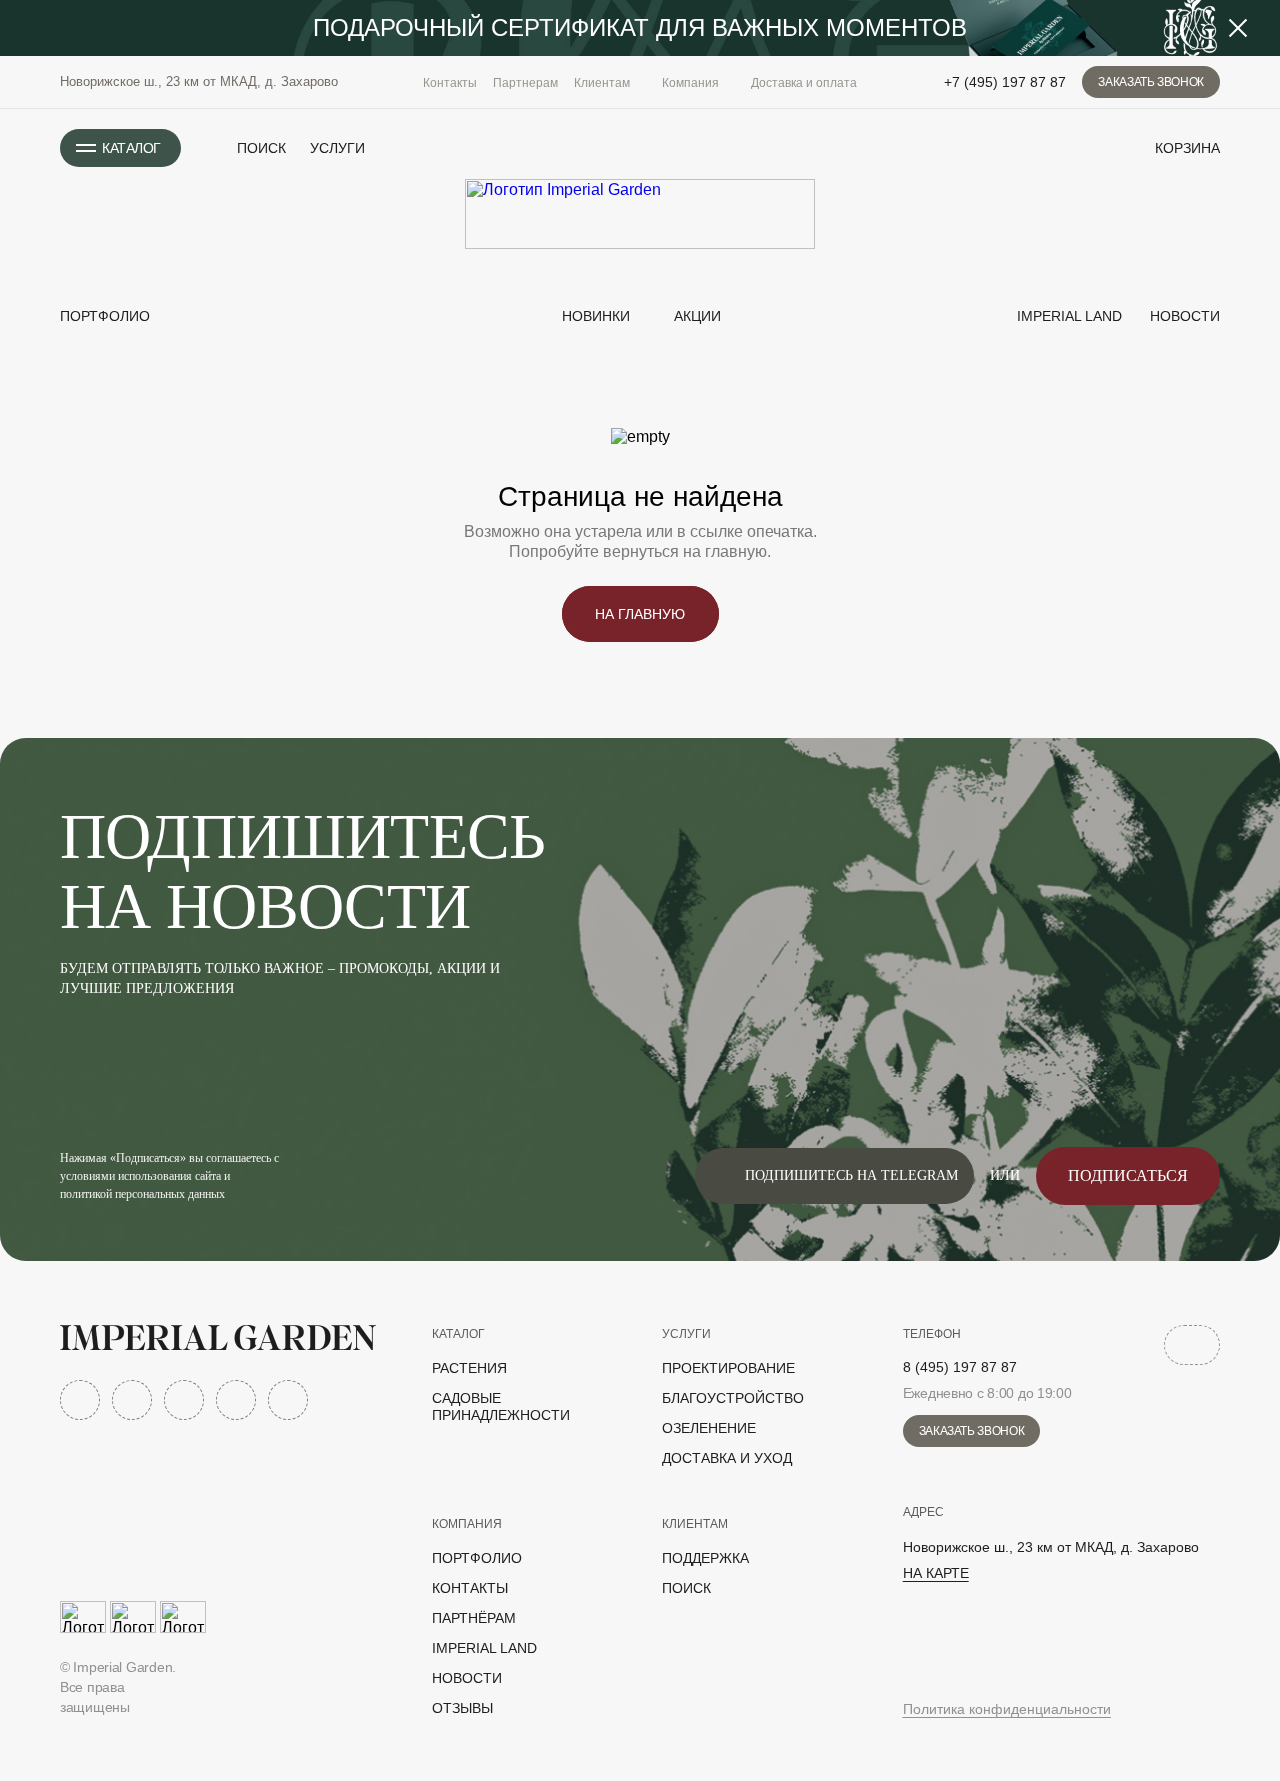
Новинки (594, 316)
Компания (467, 1524)
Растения (469, 1368)
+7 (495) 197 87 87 (1005, 82)
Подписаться (1128, 1175)
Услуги (337, 148)
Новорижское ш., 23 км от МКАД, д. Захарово (199, 81)
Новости (1183, 316)
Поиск (686, 1588)
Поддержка (705, 1558)
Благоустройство (733, 1398)
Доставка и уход (727, 1458)
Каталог (458, 1334)
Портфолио (105, 316)
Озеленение (709, 1428)
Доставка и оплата (804, 83)
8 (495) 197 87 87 (960, 1367)
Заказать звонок (1151, 82)
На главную (640, 614)
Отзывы (462, 1708)
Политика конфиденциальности (1007, 1709)
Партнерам (525, 83)
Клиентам (695, 1524)
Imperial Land (1067, 316)
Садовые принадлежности (501, 1406)
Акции (697, 316)
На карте (936, 1573)
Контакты (450, 83)
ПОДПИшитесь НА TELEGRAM (851, 1175)
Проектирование (728, 1368)
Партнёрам (474, 1618)
